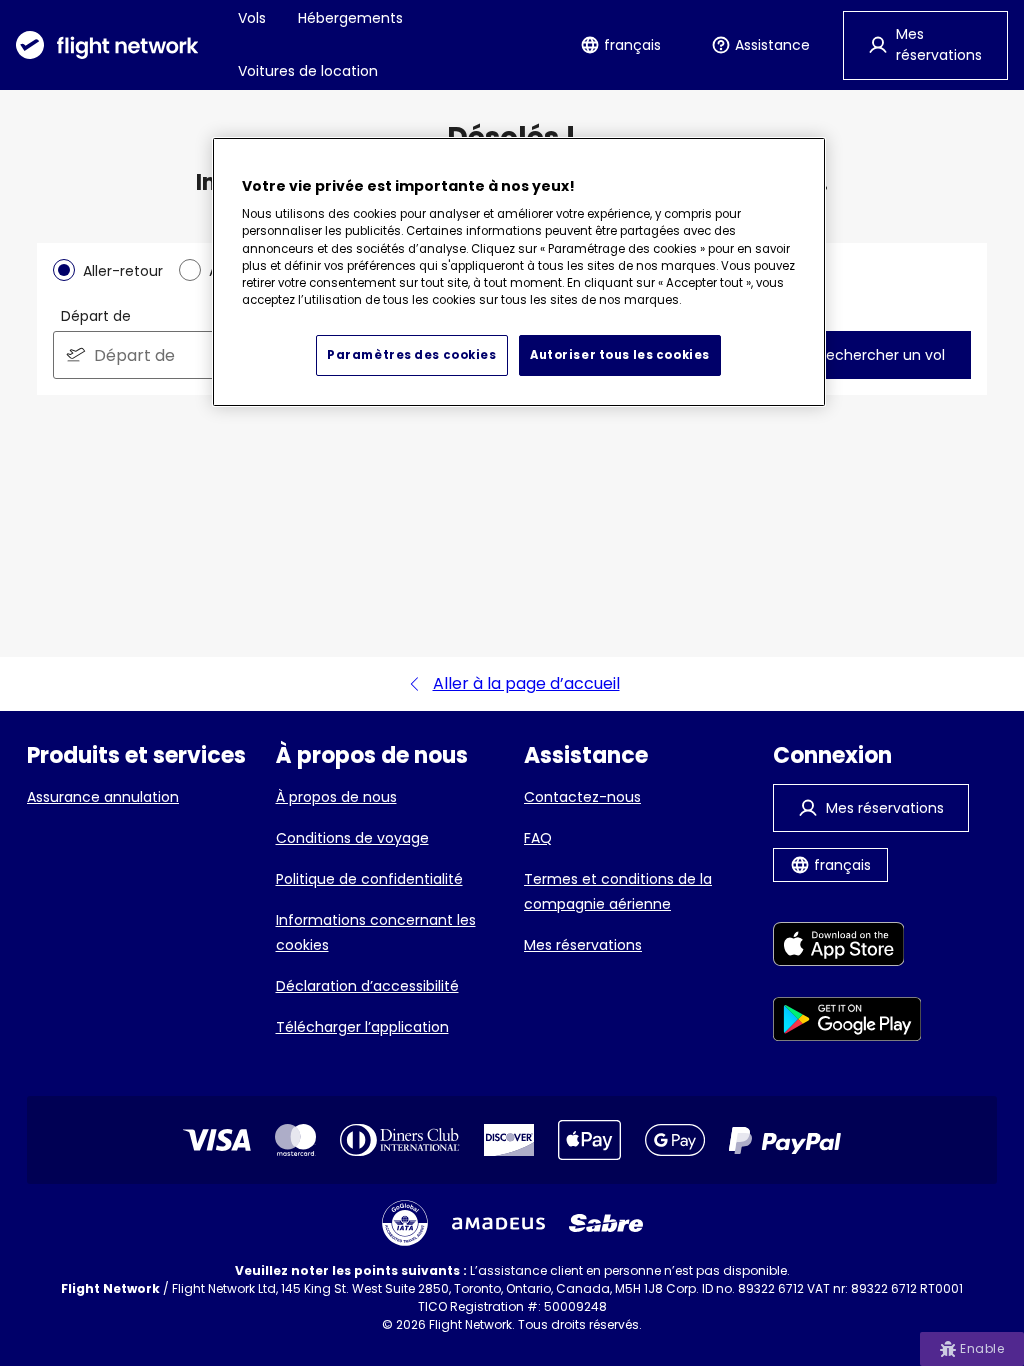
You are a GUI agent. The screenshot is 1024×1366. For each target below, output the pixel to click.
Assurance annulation (103, 797)
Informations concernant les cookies (376, 932)
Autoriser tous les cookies (620, 355)
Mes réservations (583, 945)
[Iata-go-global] (405, 1223)
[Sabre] (606, 1223)
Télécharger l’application (362, 1027)
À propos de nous (336, 797)
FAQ (538, 838)
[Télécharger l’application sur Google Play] (847, 1022)
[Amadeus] (498, 1223)
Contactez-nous (582, 797)
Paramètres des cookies (412, 355)
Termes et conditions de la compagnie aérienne (618, 891)
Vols (252, 18)
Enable (982, 1348)
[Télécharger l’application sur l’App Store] (847, 947)
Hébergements (350, 18)
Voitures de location (308, 71)
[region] (519, 272)
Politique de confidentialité (369, 879)
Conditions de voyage (352, 838)
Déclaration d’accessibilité (367, 986)
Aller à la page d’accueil (526, 683)
